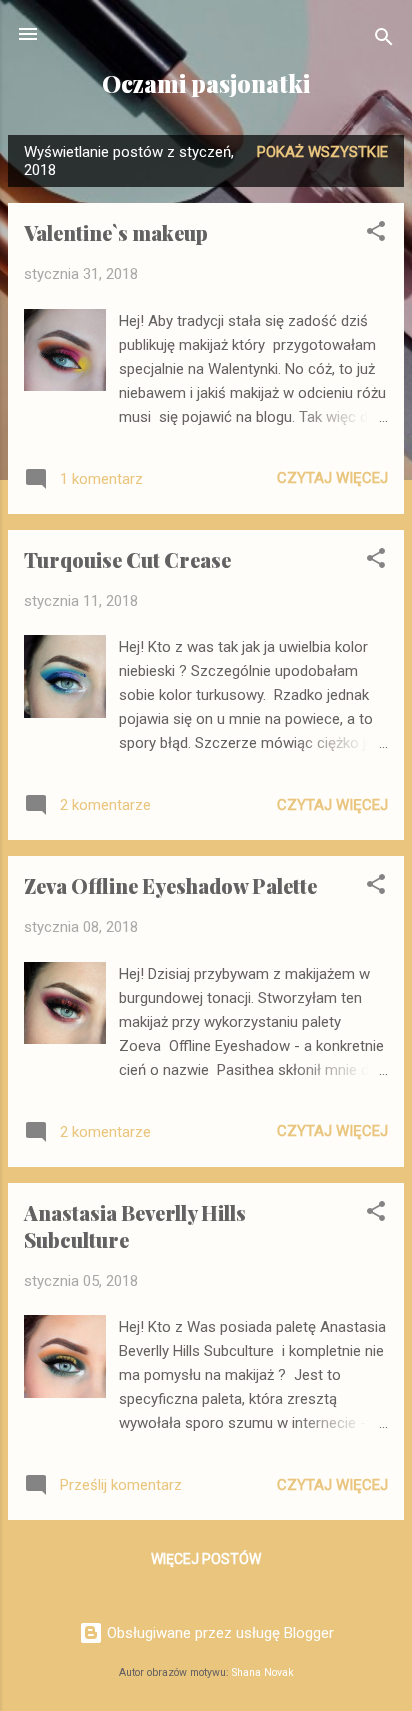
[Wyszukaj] (384, 40)
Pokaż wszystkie (322, 152)
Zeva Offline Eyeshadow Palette (170, 885)
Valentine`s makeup (116, 232)
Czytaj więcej (332, 478)
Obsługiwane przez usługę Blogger (218, 1633)
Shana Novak (263, 1672)
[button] (376, 234)
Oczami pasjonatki (206, 83)
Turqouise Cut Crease (127, 559)
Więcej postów (206, 1559)
